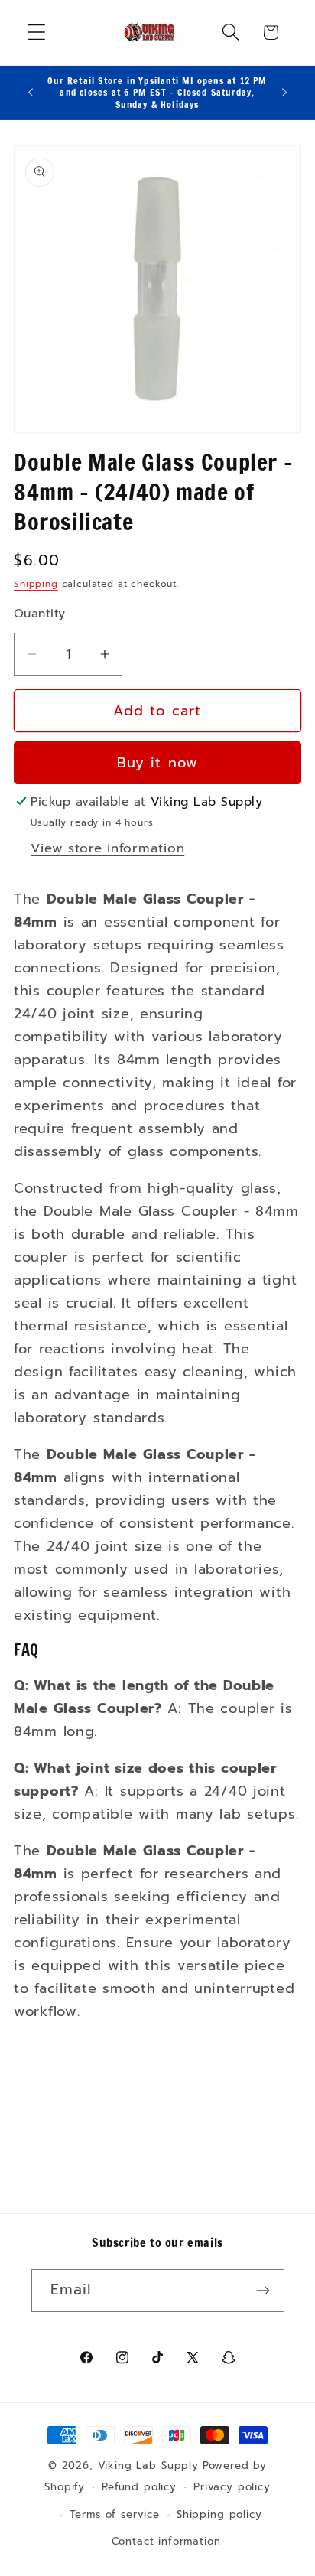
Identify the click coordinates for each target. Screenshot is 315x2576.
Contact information (166, 2542)
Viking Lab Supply (148, 2466)
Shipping (36, 584)
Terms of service (114, 2515)
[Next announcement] (284, 93)
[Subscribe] (263, 2291)
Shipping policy (219, 2515)
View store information (107, 848)
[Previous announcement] (31, 93)
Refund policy (139, 2487)
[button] (37, 33)
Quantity (40, 614)
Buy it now (158, 763)
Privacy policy (232, 2487)
